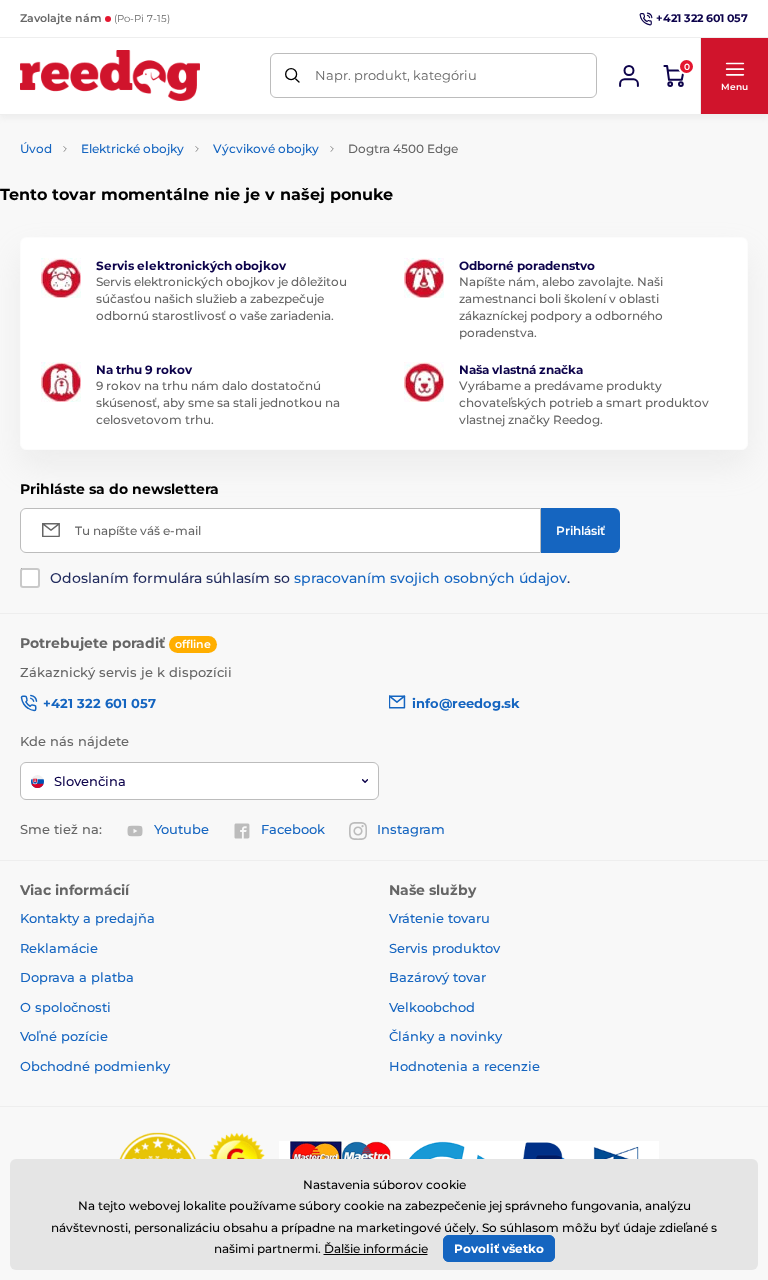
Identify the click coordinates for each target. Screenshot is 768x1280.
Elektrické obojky (132, 148)
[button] (734, 76)
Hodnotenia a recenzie (464, 1066)
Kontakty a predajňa (87, 918)
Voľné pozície (64, 1036)
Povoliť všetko (499, 1248)
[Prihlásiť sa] (629, 76)
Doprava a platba (77, 977)
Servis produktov (444, 948)
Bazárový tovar (437, 977)
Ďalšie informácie (376, 1248)
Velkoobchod (432, 1007)
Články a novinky (445, 1036)
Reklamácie (59, 948)
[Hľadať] (292, 75)
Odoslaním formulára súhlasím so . (310, 578)
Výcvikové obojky (266, 148)
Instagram (411, 829)
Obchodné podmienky (95, 1066)
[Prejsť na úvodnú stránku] (110, 75)
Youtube (181, 829)
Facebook (293, 829)
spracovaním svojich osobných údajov (430, 578)
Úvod (36, 148)
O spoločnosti (65, 1007)
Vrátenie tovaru (439, 918)
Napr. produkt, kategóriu (396, 75)
